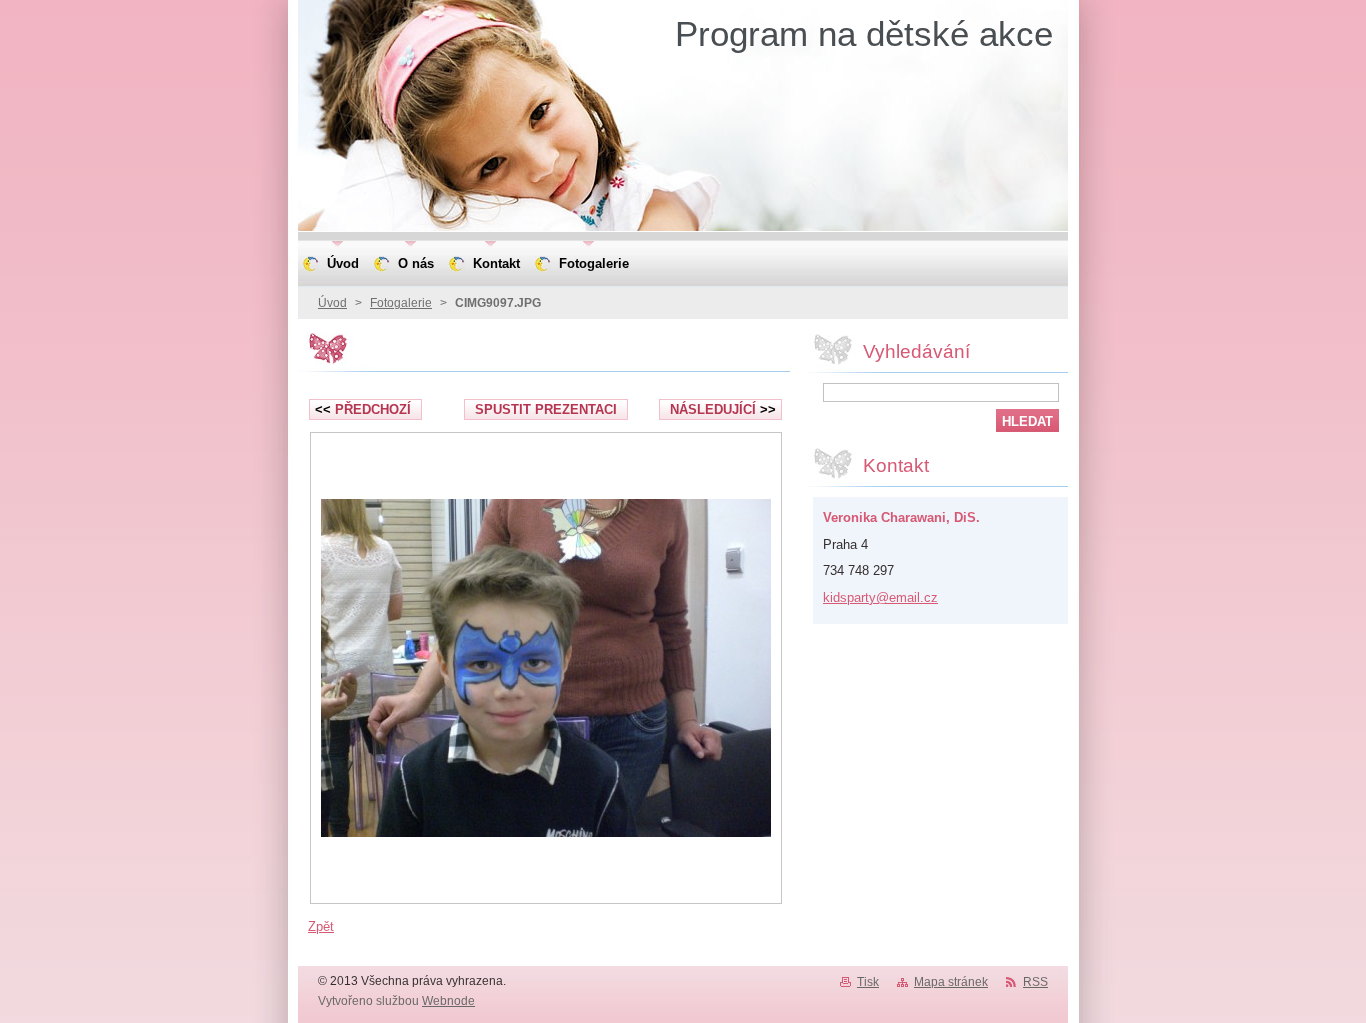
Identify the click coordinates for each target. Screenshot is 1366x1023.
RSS (1035, 982)
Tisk (868, 982)
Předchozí (363, 409)
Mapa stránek (951, 982)
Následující (723, 409)
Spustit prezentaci (546, 409)
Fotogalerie (401, 303)
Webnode (448, 1001)
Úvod (332, 303)
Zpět (321, 926)
